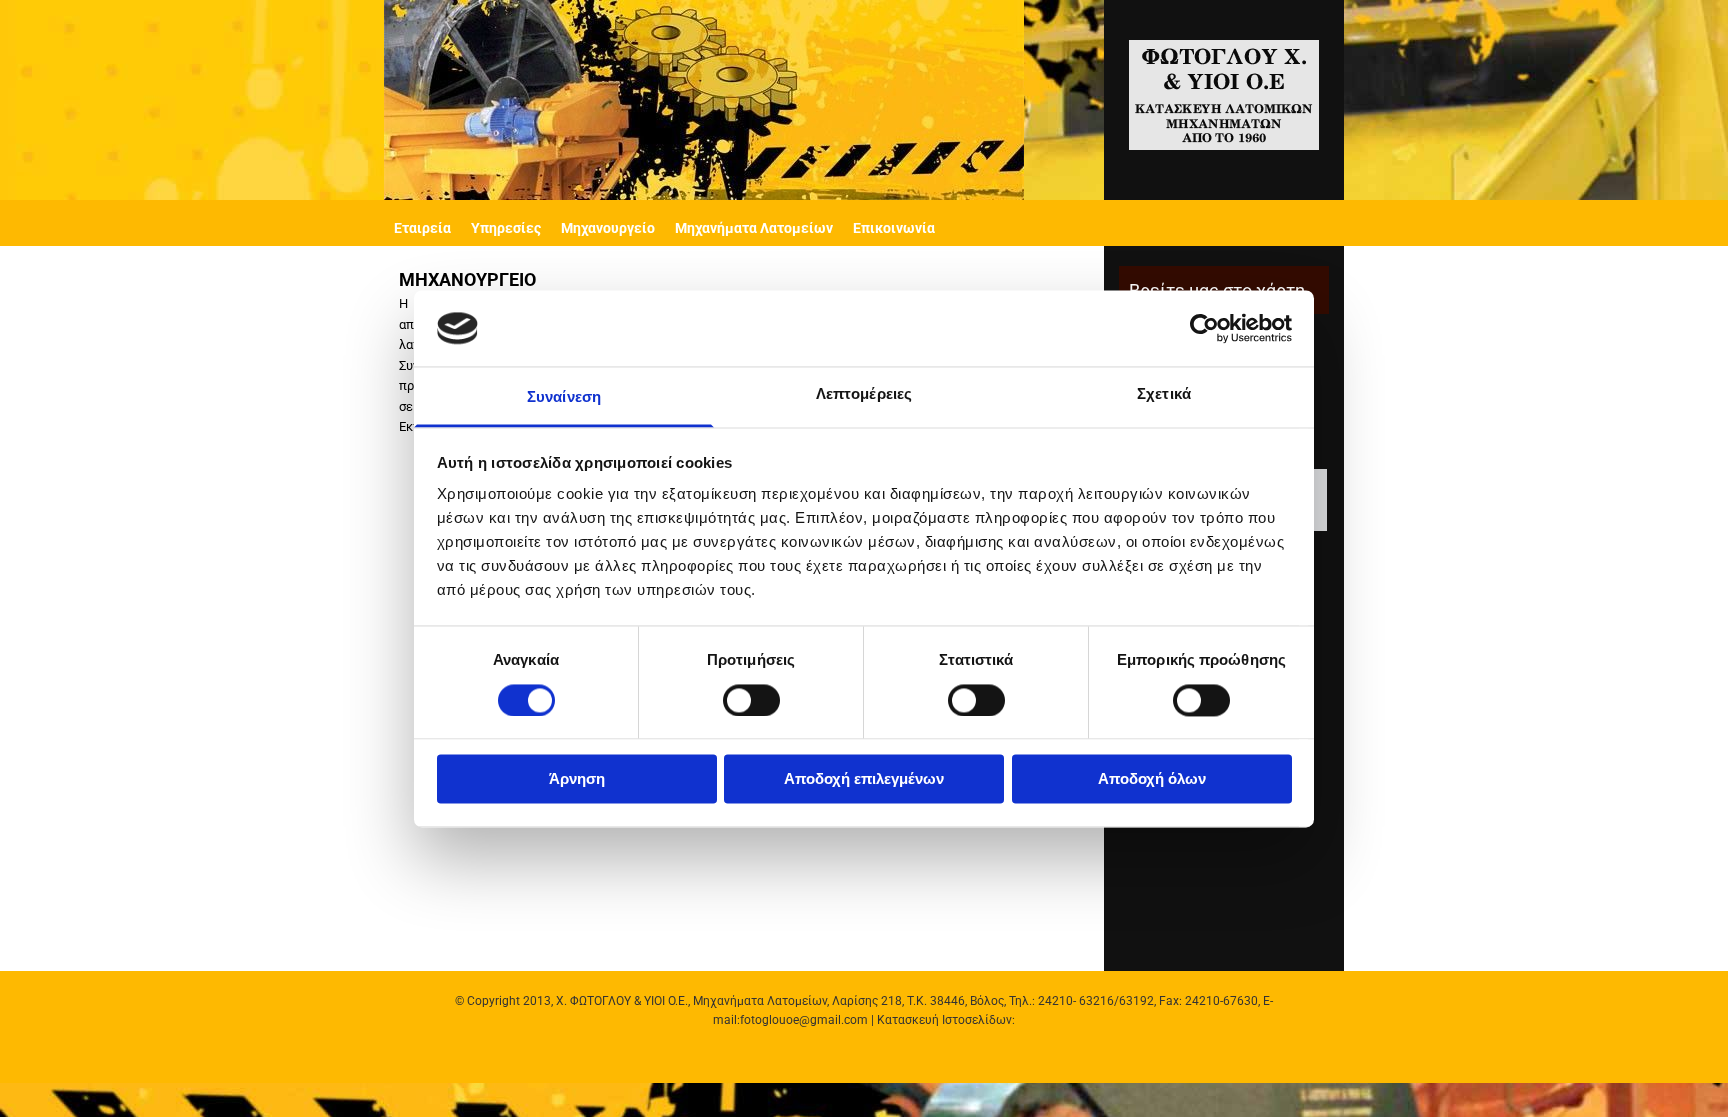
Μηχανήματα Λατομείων (754, 228)
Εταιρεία (422, 228)
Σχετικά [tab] (1164, 394)
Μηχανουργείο (608, 228)
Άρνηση (577, 779)
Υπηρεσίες (506, 228)
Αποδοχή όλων (1152, 779)
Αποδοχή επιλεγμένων (864, 779)
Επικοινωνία (894, 228)
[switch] (751, 700)
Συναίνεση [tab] (564, 397)
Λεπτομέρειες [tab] (864, 394)
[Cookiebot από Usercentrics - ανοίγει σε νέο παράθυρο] (1204, 328)
